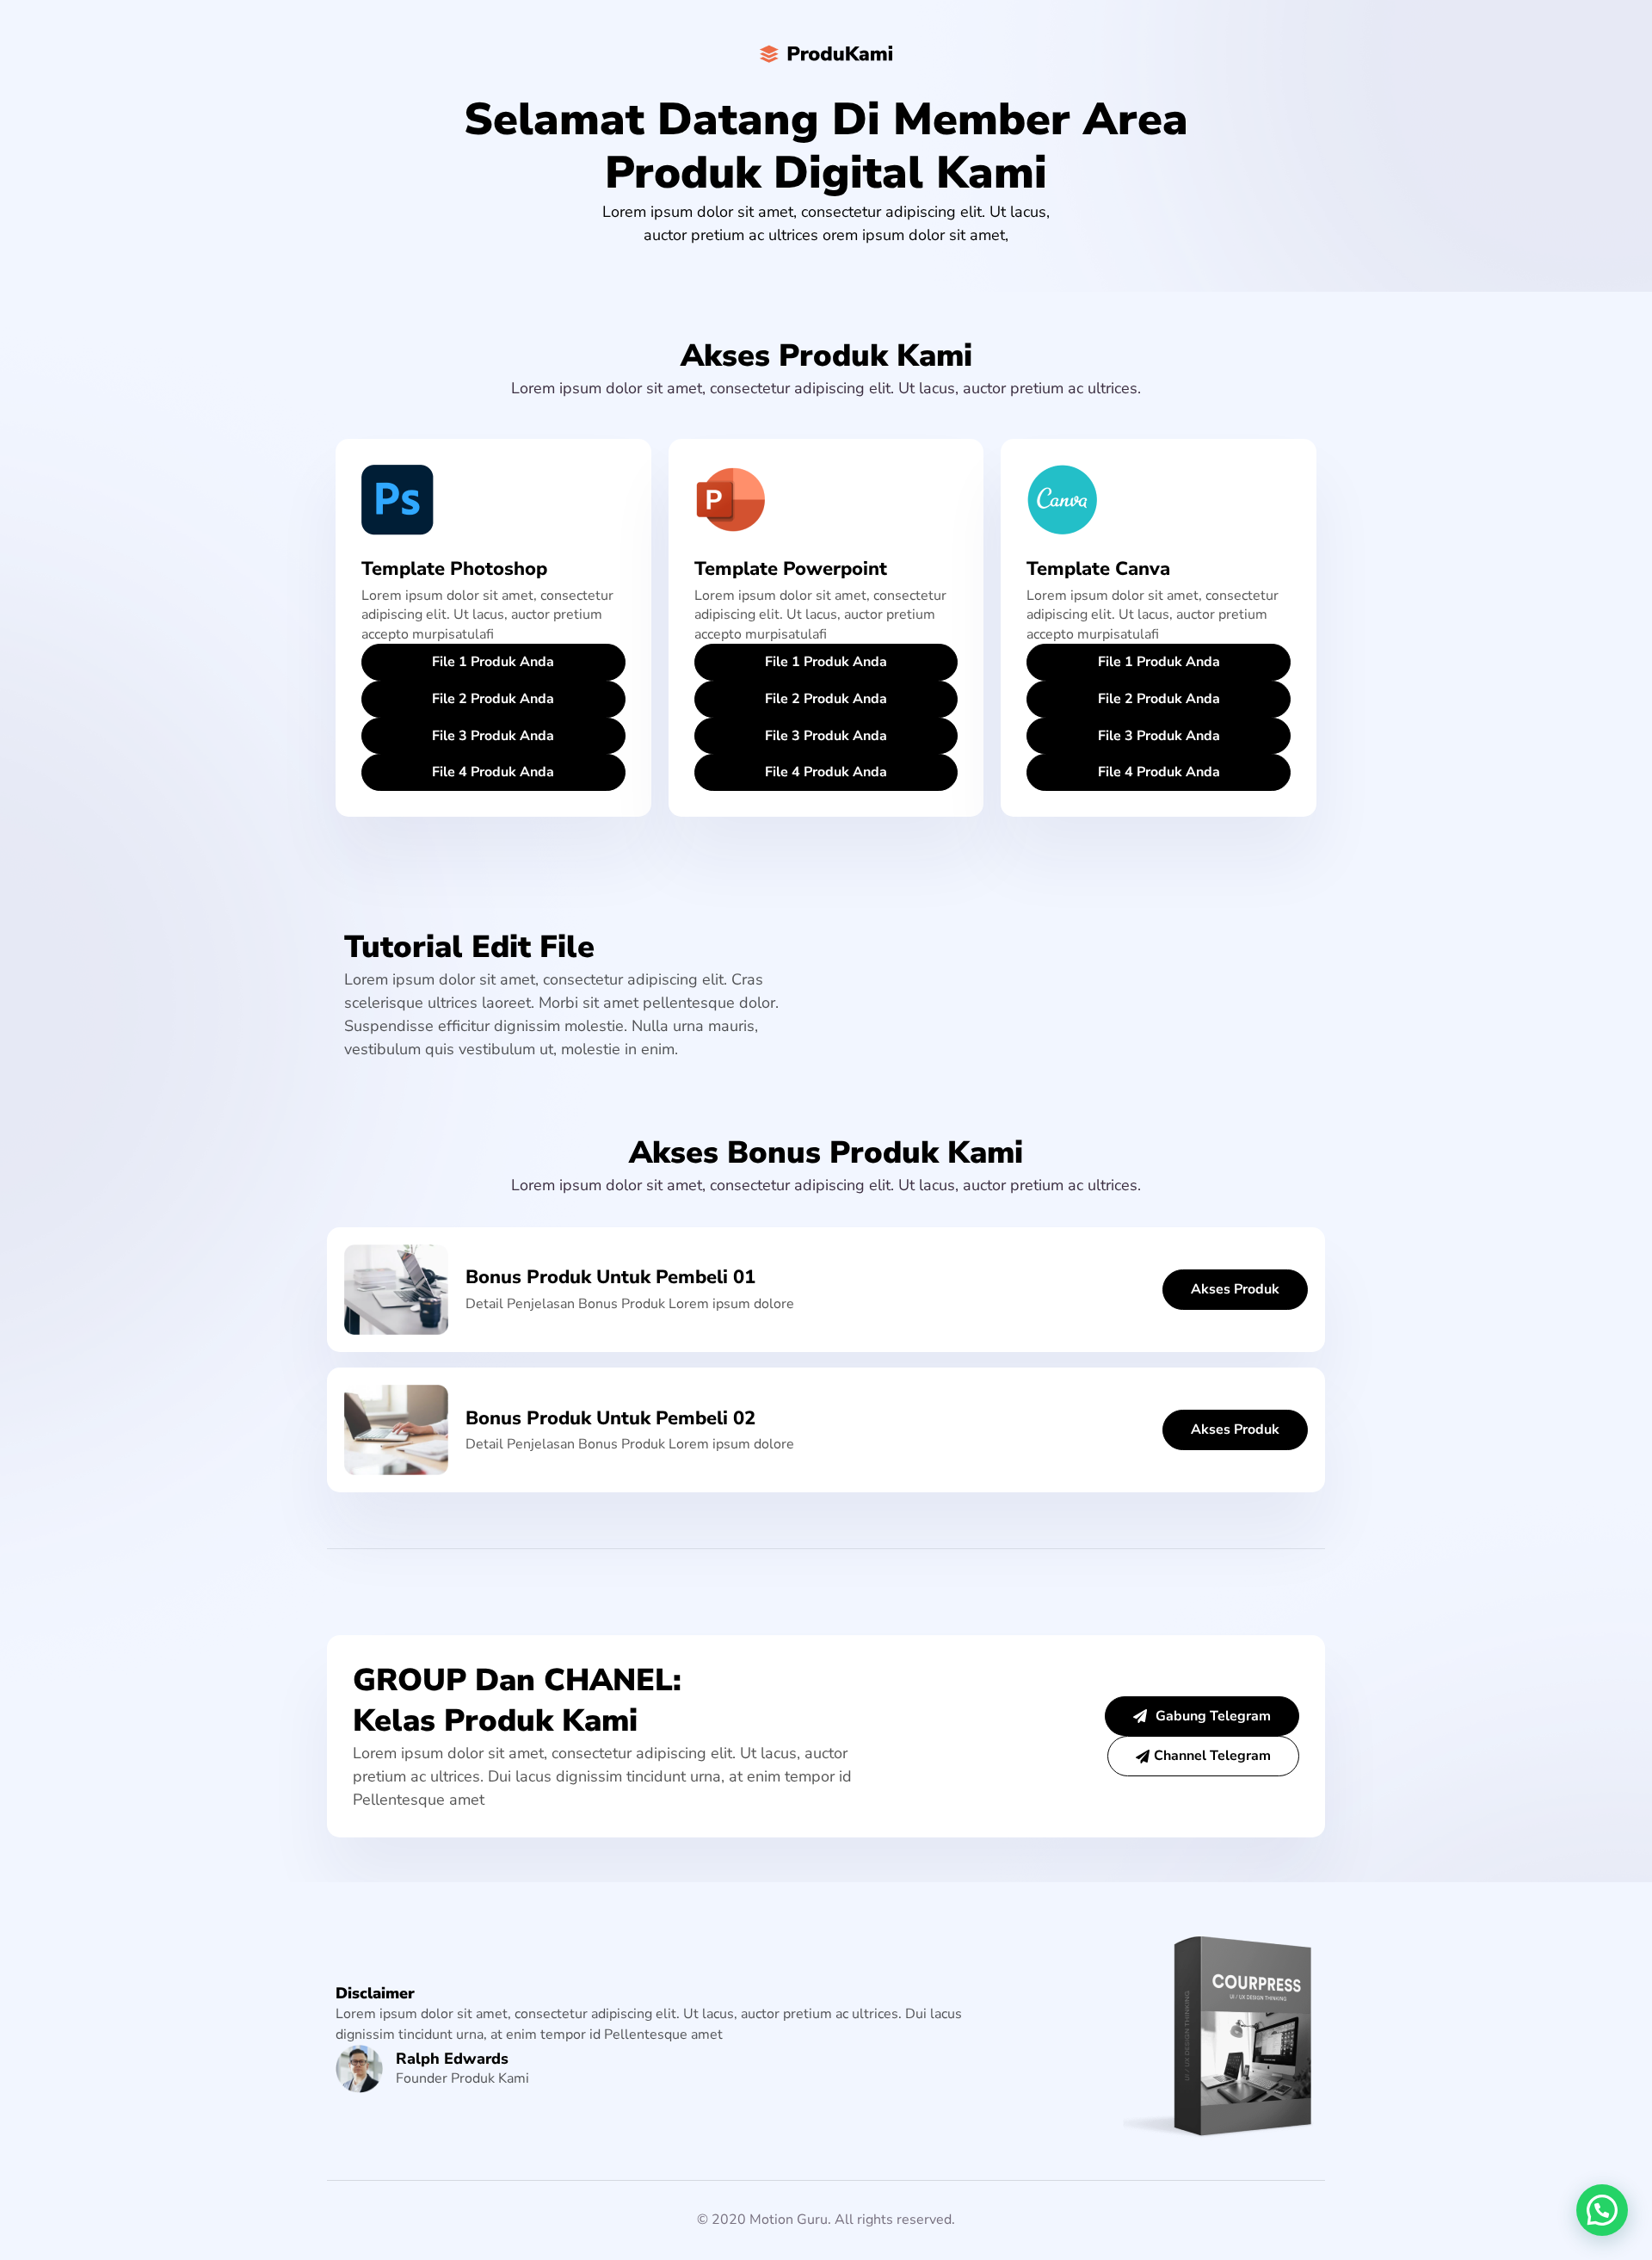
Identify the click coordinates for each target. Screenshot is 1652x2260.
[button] (1602, 2210)
